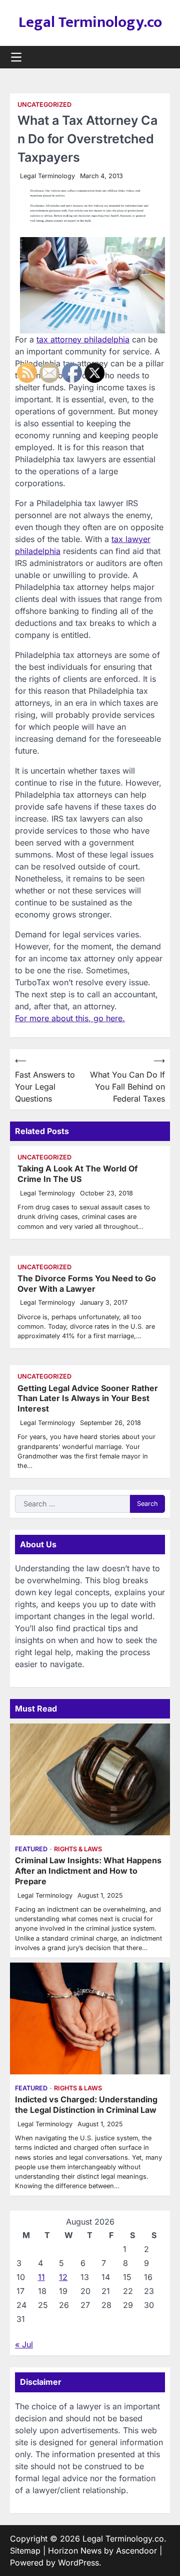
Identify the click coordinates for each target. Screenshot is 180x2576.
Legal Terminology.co (90, 22)
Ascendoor (136, 2551)
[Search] (162, 57)
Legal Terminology (47, 176)
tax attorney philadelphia (83, 339)
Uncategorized (44, 105)
